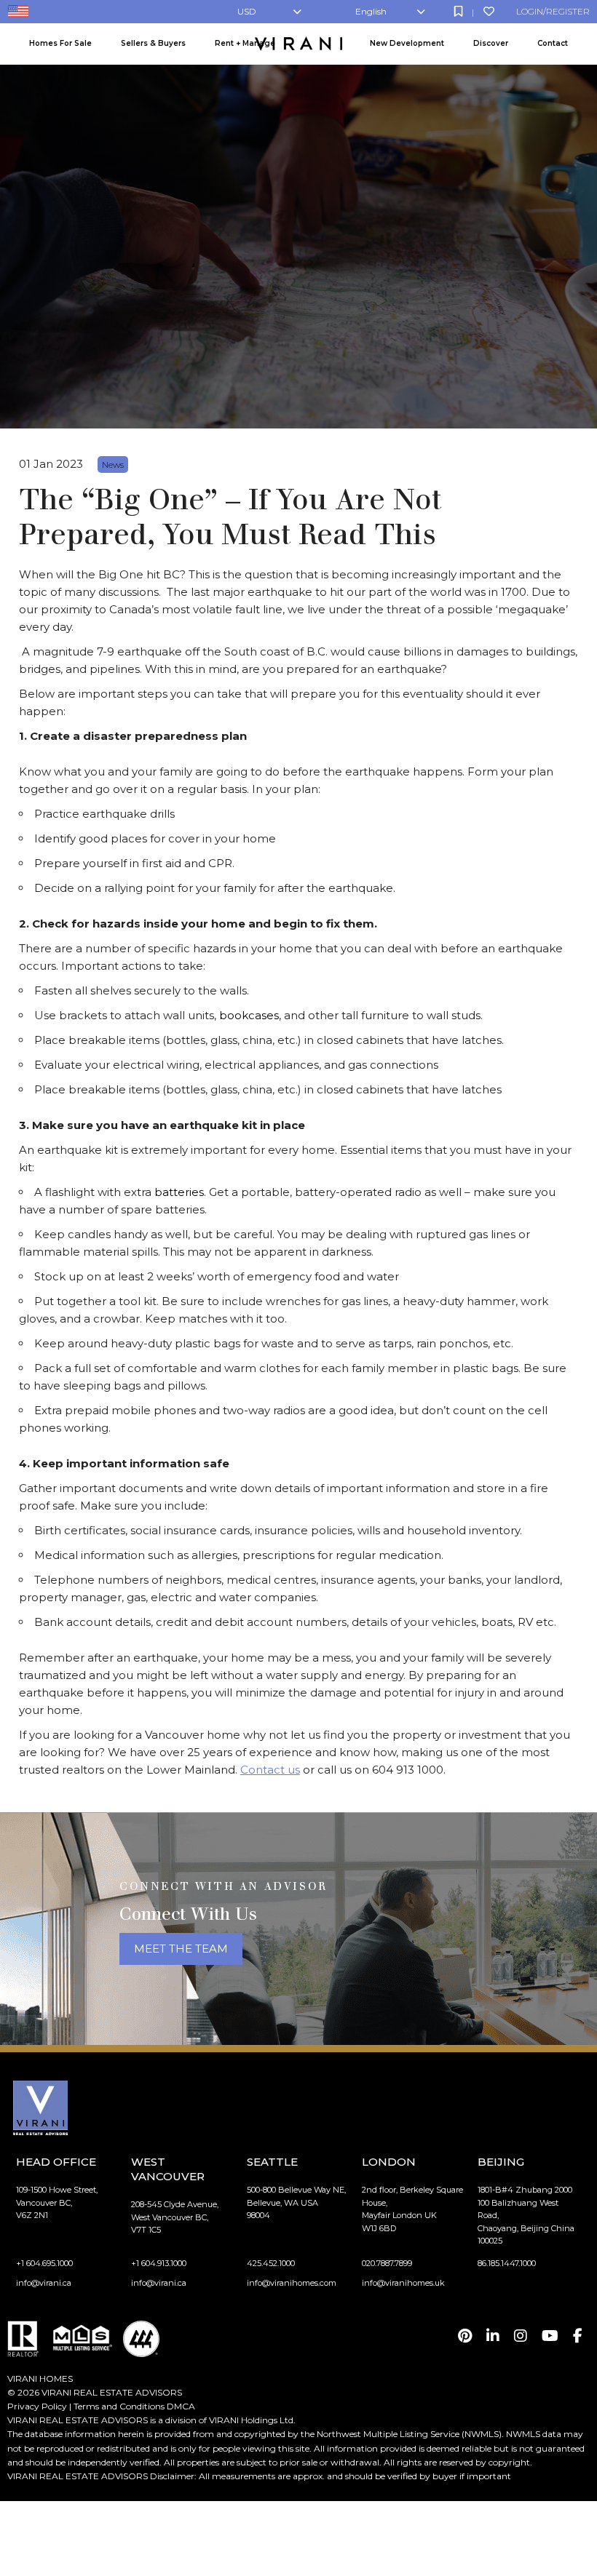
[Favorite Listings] (489, 11)
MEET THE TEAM (181, 1949)
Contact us (270, 1770)
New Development (407, 43)
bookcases (249, 1015)
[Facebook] (578, 2336)
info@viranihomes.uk (403, 2283)
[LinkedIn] (493, 2336)
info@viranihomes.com (292, 2283)
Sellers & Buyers (153, 43)
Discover (491, 43)
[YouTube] (550, 2336)
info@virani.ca (44, 2283)
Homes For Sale (60, 43)
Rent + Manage (245, 43)
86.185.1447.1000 (507, 2263)
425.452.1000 (271, 2263)
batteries (179, 1192)
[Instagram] (521, 2336)
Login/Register (553, 11)
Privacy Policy (37, 2406)
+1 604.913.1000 (159, 2263)
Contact (553, 43)
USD (247, 11)
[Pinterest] (465, 2336)
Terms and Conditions (119, 2406)
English (371, 11)
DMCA (181, 2406)
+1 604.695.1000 (44, 2263)
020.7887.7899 (387, 2263)
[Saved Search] (458, 11)
